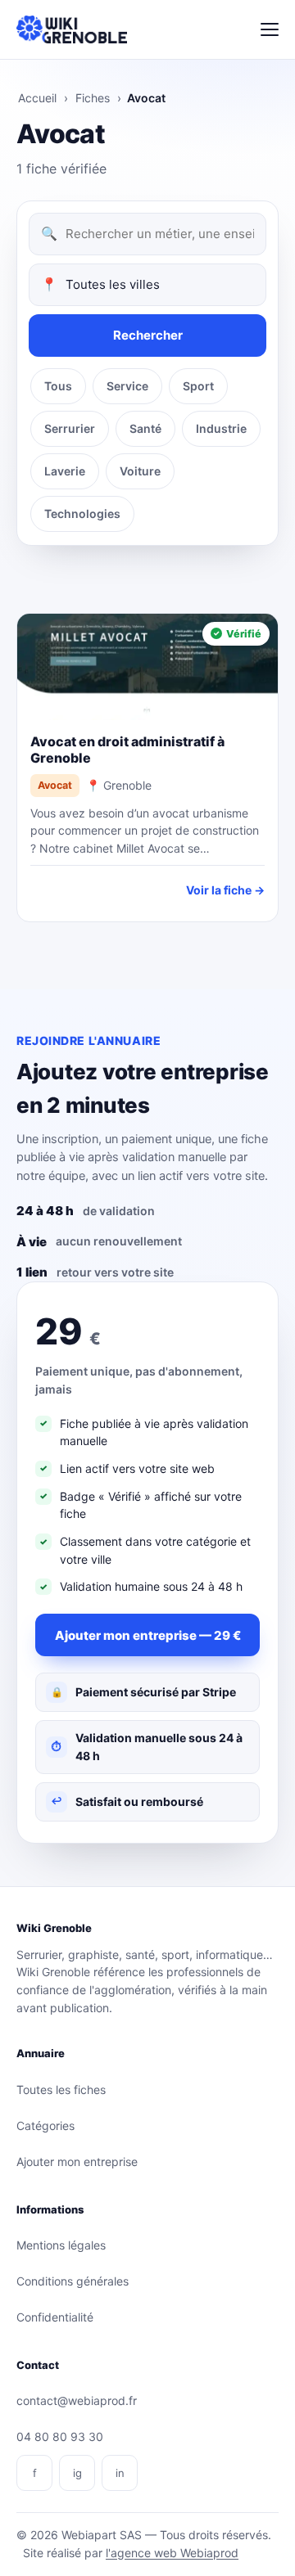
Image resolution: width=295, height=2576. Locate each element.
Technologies (82, 513)
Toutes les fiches (61, 2090)
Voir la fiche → (225, 890)
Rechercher (148, 335)
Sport (198, 386)
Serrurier (70, 428)
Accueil (37, 98)
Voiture (140, 471)
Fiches (93, 98)
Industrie (221, 428)
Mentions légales (61, 2245)
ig (77, 2473)
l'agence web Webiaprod (172, 2553)
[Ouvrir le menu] (270, 29)
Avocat (55, 785)
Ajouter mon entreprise (77, 2162)
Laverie (65, 471)
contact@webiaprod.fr (77, 2400)
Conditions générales (73, 2281)
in (120, 2473)
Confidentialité (55, 2317)
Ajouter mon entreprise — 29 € (148, 1635)
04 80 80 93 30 (60, 2436)
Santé (145, 428)
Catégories (45, 2126)
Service (127, 386)
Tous (58, 386)
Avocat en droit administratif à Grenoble (127, 750)
